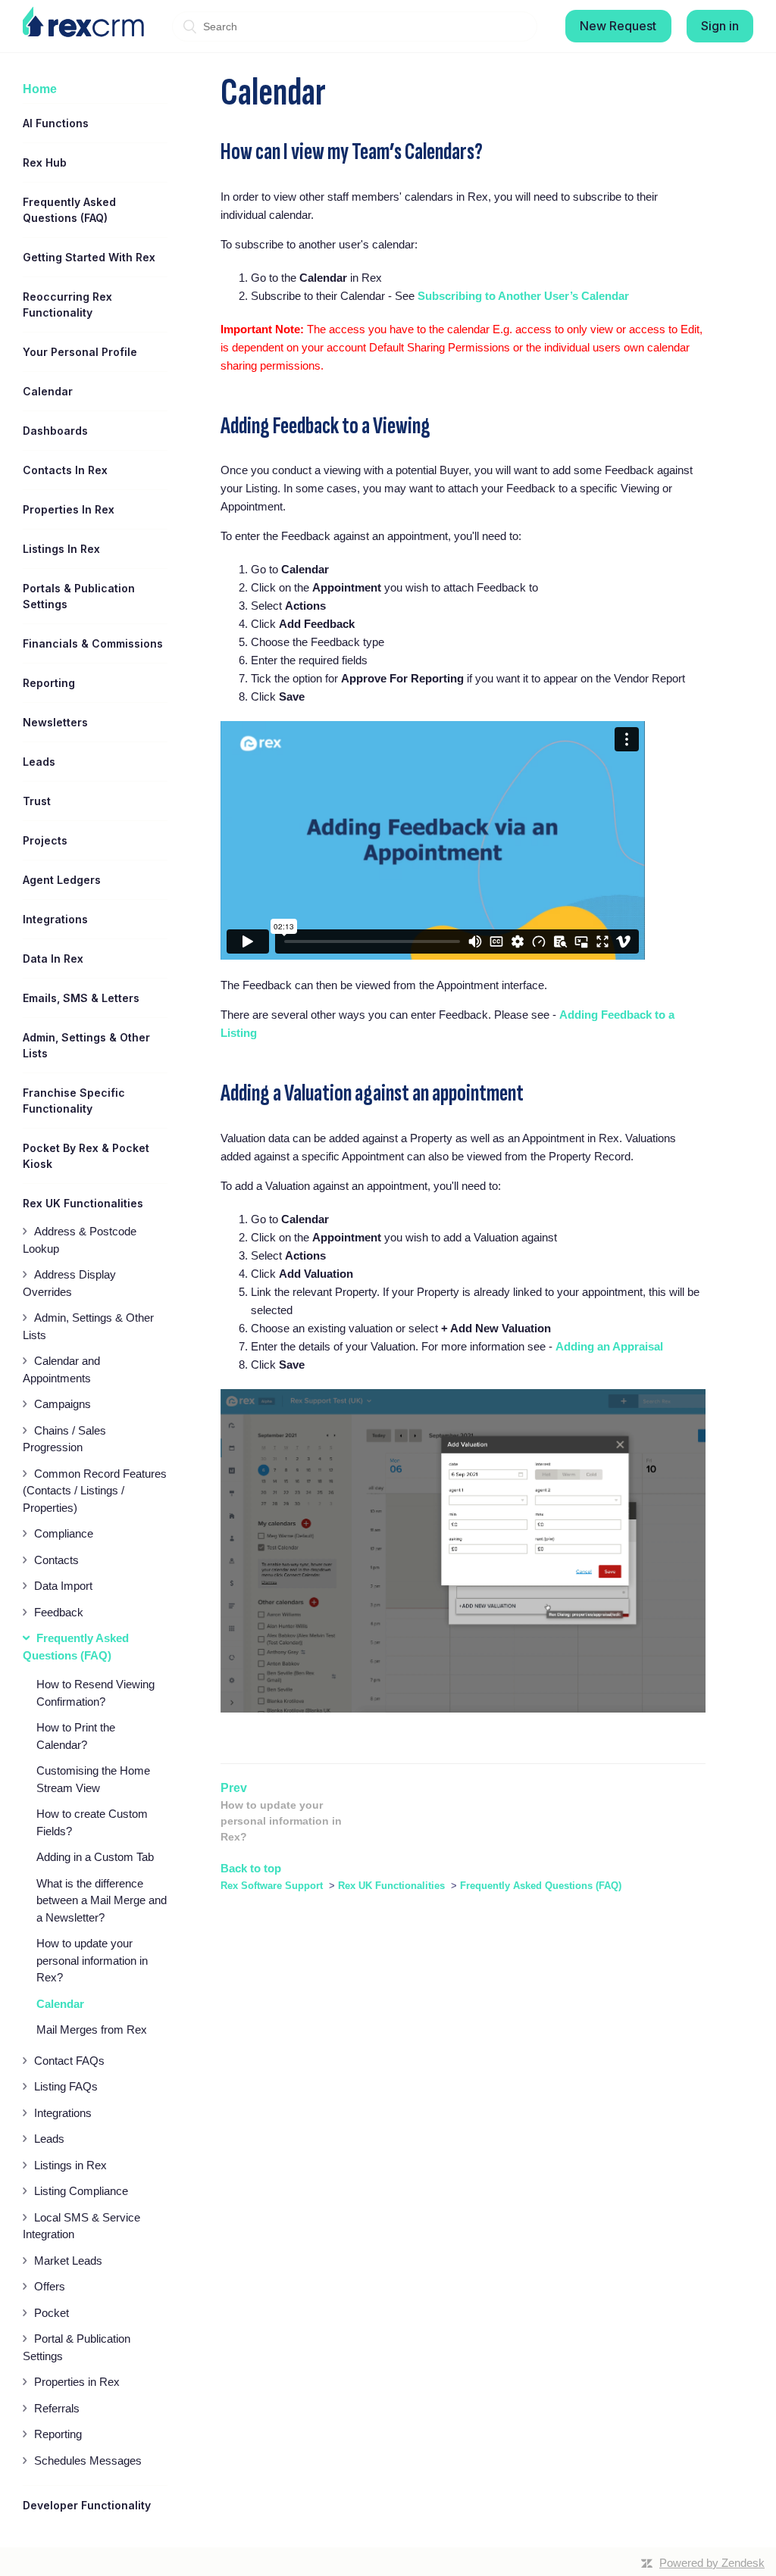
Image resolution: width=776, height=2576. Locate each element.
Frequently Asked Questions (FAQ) (541, 1886)
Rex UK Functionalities (393, 1886)
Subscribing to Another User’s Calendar (523, 296)
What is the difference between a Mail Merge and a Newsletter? (102, 1900)
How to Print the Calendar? (76, 1736)
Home (40, 89)
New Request (618, 26)
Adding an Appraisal (609, 1346)
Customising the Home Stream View (93, 1779)
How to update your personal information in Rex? (92, 1960)
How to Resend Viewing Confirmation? (95, 1693)
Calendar (60, 2004)
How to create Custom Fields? (92, 1822)
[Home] (83, 22)
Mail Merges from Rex (92, 2030)
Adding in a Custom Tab (95, 1857)
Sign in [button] (720, 26)
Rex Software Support (272, 1886)
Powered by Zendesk (712, 2563)
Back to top (251, 1868)
